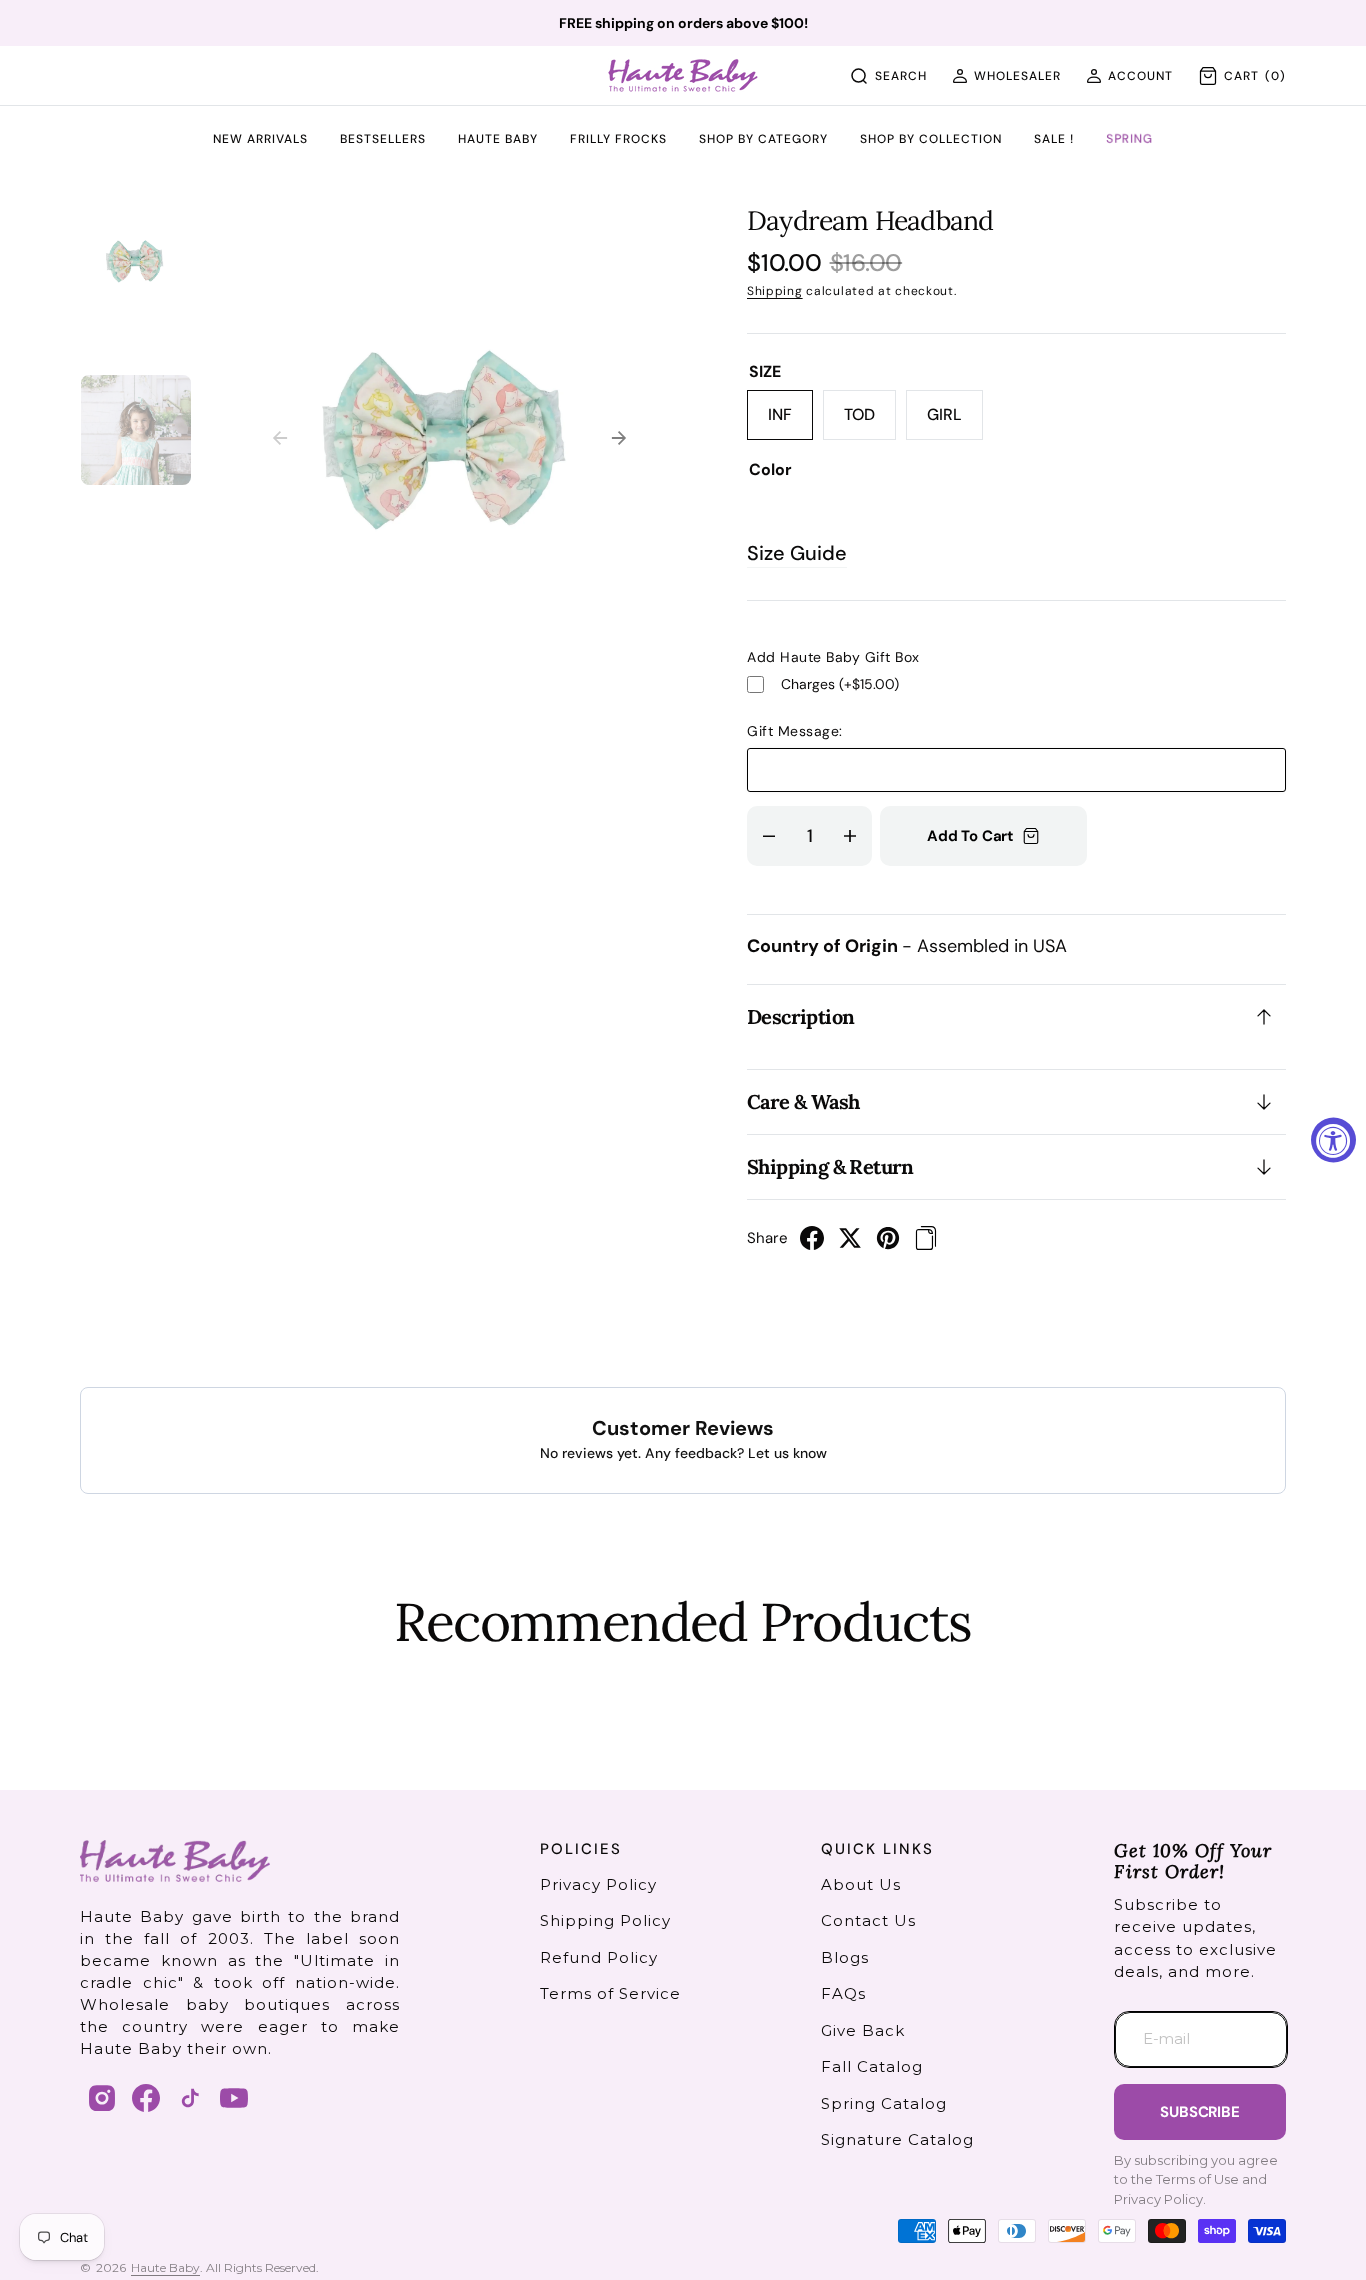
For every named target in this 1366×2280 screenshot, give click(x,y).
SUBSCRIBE (1200, 2112)
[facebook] (812, 1244)
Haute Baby (165, 2267)
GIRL (955, 422)
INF (790, 422)
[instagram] (102, 2098)
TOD (870, 422)
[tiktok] (190, 2098)
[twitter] (850, 1244)
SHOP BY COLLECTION (931, 140)
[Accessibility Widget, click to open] (1333, 1140)
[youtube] (234, 2098)
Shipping (775, 291)
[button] (1006, 76)
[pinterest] (888, 1244)
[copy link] (926, 1244)
